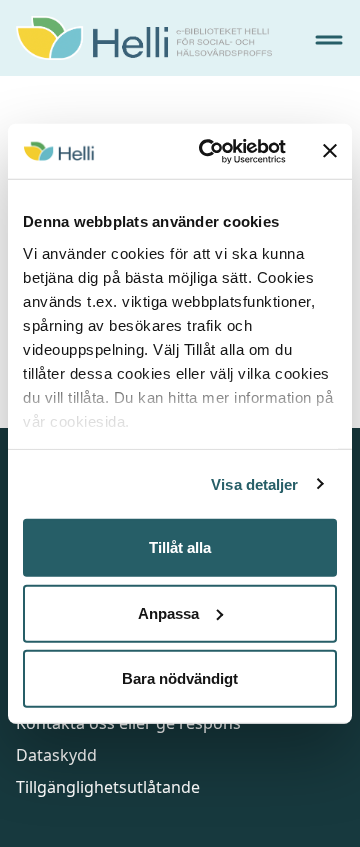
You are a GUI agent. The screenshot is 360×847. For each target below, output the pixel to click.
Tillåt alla (180, 547)
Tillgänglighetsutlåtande (108, 787)
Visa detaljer (254, 483)
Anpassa (168, 612)
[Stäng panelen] (330, 151)
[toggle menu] (329, 40)
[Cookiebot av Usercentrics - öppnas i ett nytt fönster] (211, 151)
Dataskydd (56, 755)
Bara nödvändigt (180, 678)
